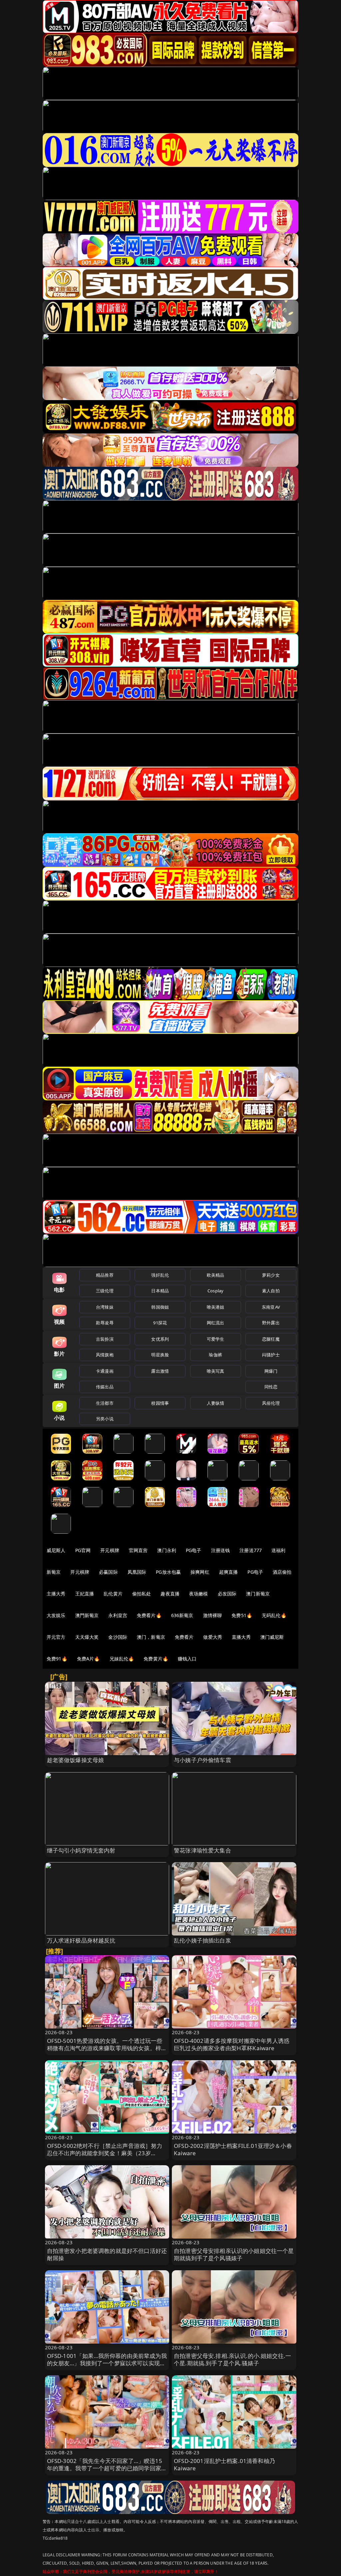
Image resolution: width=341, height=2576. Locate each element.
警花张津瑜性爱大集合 (202, 1850)
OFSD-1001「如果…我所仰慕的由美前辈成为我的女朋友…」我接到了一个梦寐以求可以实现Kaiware (107, 2363)
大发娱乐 (56, 1615)
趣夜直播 (170, 1594)
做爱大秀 (213, 1637)
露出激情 (160, 1371)
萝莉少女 (271, 1275)
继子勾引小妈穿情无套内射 (81, 1850)
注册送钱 (221, 1550)
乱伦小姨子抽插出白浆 (202, 1940)
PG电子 (194, 1550)
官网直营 (138, 1550)
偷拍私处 (142, 1594)
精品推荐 (105, 1275)
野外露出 (271, 1323)
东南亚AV (271, 1307)
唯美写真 (216, 1371)
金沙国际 (118, 1637)
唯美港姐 (216, 1307)
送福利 (278, 1550)
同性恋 (271, 1387)
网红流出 (216, 1323)
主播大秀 (56, 1594)
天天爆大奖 (87, 1637)
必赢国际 (108, 1572)
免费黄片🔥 (156, 1659)
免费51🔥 (242, 1615)
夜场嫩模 (199, 1594)
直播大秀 (241, 1637)
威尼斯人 (56, 1550)
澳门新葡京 (258, 1594)
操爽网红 (200, 1572)
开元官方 (56, 1637)
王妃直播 (85, 1594)
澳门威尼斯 (272, 1637)
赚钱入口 (187, 1659)
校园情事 (160, 1403)
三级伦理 (105, 1291)
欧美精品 (216, 1275)
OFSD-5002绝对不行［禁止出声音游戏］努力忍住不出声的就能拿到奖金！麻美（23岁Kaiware (105, 2153)
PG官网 (83, 1550)
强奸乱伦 (160, 1275)
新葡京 (54, 1572)
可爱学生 (216, 1339)
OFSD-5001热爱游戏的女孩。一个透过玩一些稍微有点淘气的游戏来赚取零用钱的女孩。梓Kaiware (105, 2048)
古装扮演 (105, 1339)
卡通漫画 (105, 1371)
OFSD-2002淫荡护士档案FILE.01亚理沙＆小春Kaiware (233, 2149)
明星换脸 (160, 1355)
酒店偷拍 (282, 1572)
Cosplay (215, 1291)
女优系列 (160, 1339)
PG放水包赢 (168, 1572)
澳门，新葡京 (151, 1637)
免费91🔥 (57, 1659)
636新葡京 (182, 1615)
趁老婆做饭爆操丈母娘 (76, 1760)
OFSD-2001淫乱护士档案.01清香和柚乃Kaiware (224, 2464)
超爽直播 (229, 1572)
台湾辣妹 (105, 1307)
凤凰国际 (137, 1572)
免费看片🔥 (149, 1615)
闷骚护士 (271, 1355)
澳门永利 (167, 1550)
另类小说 (105, 1419)
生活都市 (105, 1403)
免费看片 (184, 1637)
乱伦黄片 (113, 1594)
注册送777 (251, 1550)
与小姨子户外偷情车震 (202, 1760)
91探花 (160, 1323)
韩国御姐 (160, 1307)
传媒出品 (105, 1387)
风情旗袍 (105, 1355)
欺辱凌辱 (105, 1323)
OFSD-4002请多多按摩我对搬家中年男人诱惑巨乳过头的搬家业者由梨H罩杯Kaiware (232, 2044)
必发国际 (227, 1594)
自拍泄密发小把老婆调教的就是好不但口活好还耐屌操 (107, 2254)
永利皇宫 (118, 1615)
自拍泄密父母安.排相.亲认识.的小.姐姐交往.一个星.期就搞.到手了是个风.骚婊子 (232, 2359)
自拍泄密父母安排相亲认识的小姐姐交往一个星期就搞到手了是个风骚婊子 (234, 2254)
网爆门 (271, 1371)
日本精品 (160, 1291)
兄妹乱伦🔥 (122, 1659)
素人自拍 (271, 1291)
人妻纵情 (216, 1403)
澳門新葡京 (87, 1615)
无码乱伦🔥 (274, 1615)
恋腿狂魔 (271, 1339)
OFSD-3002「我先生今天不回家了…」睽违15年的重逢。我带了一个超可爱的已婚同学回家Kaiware (105, 2468)
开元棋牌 (110, 1550)
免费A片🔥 (88, 1659)
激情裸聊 (213, 1615)
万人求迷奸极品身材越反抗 (81, 1940)
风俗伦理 (271, 1403)
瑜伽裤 (215, 1355)
